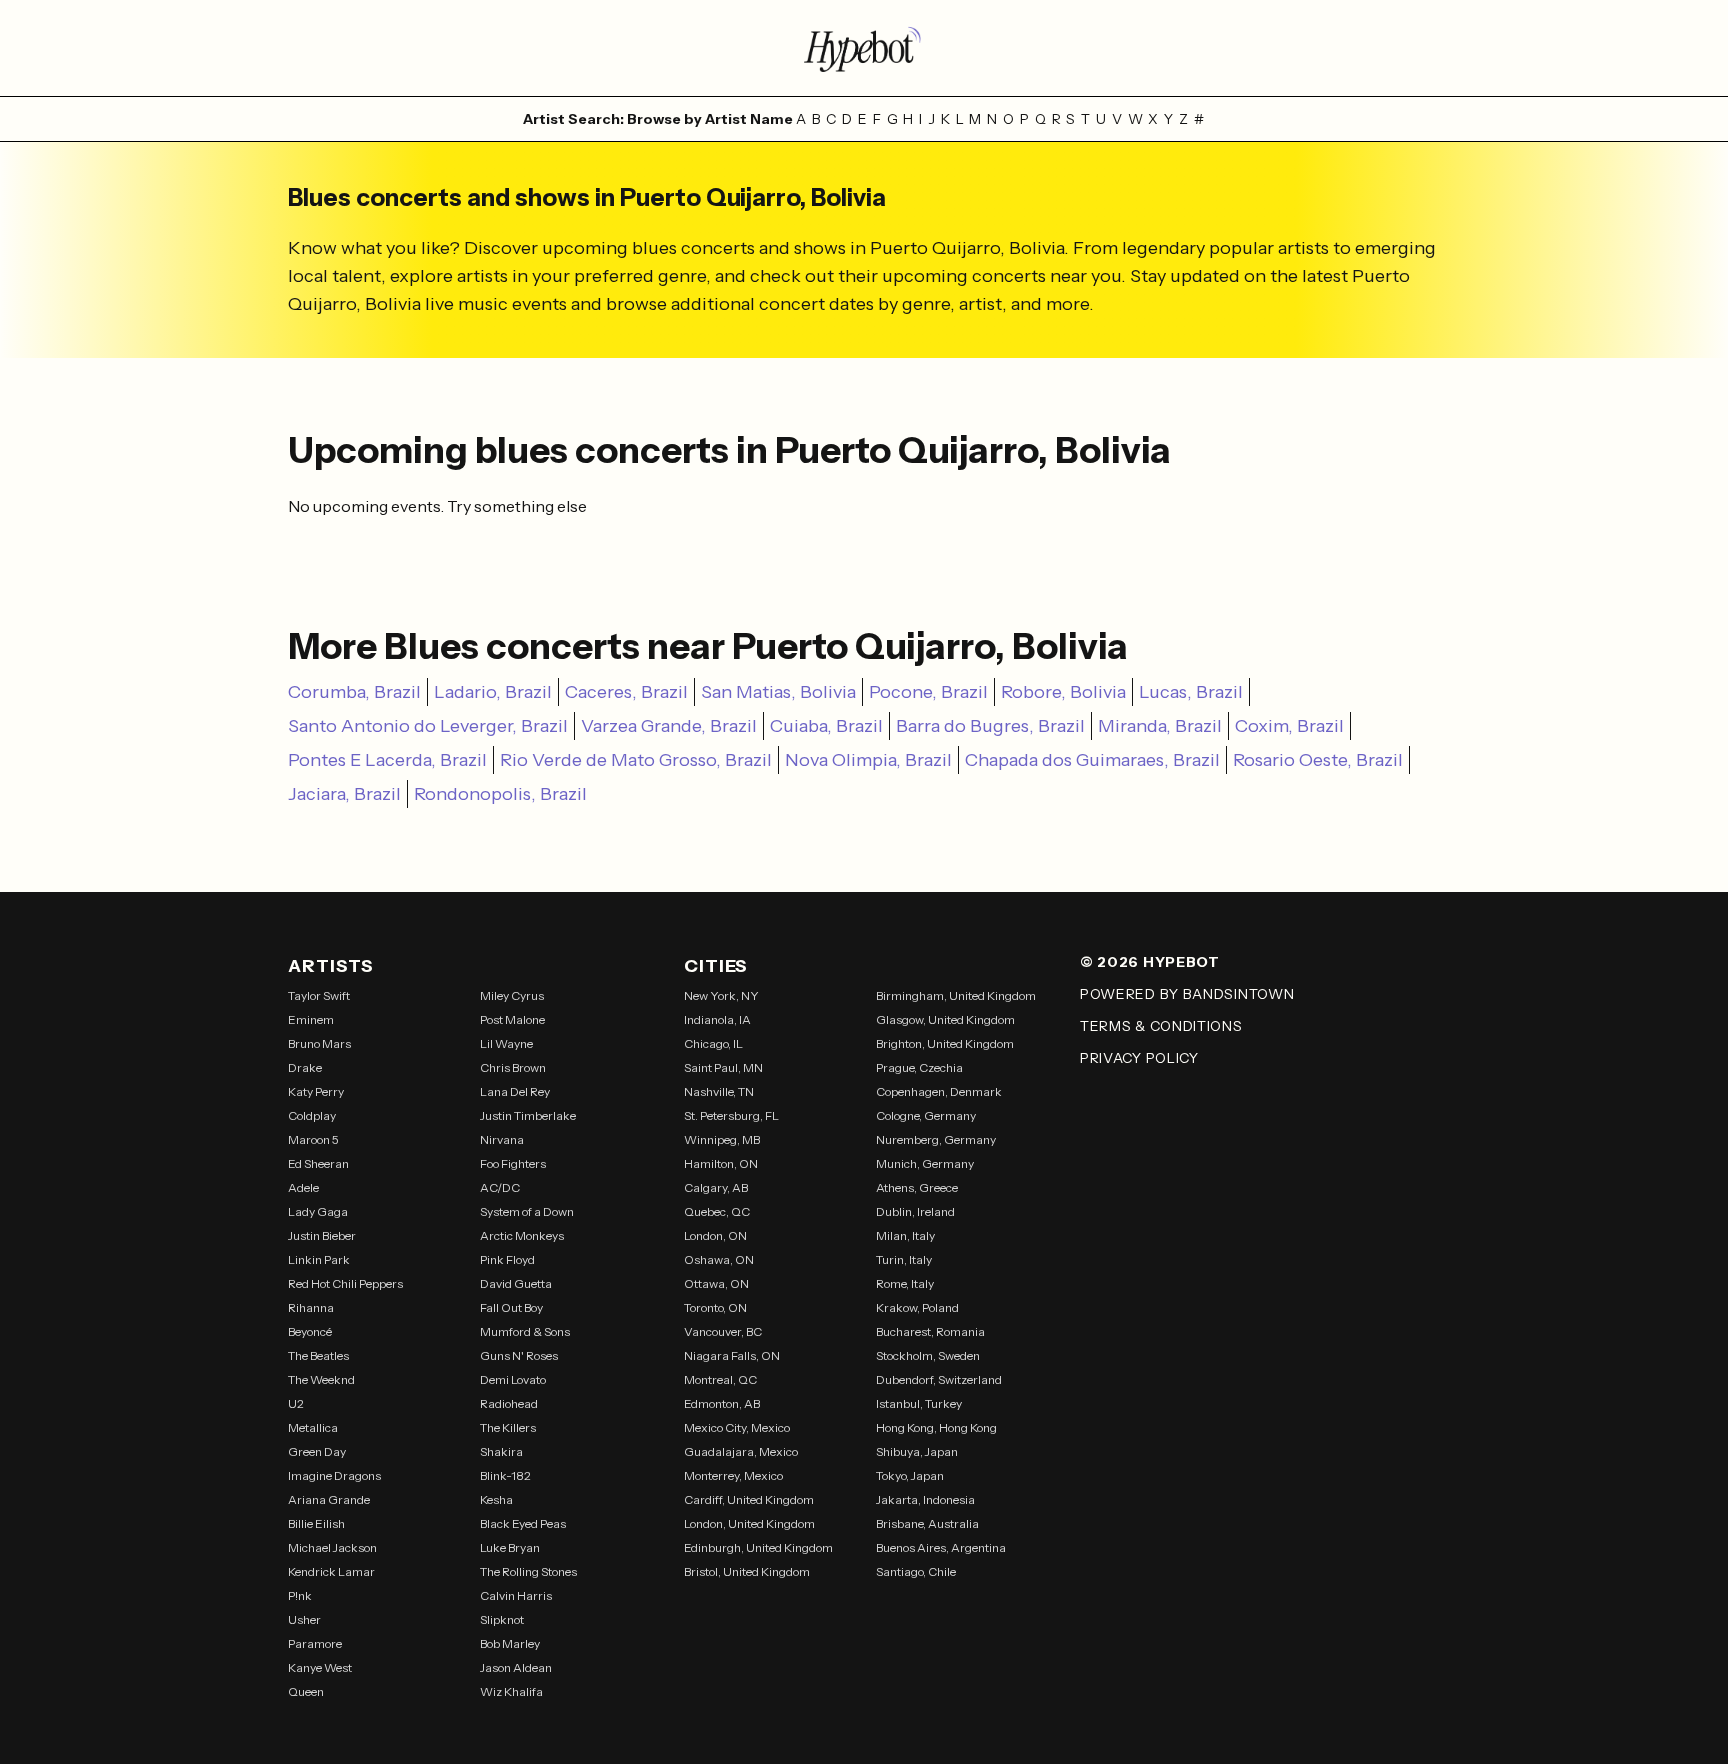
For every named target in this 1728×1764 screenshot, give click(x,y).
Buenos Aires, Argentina (941, 1547)
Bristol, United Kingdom (747, 1571)
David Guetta (516, 1283)
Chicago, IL (713, 1043)
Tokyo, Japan (910, 1475)
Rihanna (311, 1307)
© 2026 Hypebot (1150, 962)
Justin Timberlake (528, 1115)
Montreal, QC (720, 1379)
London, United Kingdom (749, 1523)
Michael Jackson (332, 1547)
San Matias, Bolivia (778, 692)
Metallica (313, 1427)
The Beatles (318, 1355)
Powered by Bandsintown (1187, 994)
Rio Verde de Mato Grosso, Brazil (636, 760)
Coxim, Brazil (1289, 726)
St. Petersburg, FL (731, 1115)
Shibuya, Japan (917, 1451)
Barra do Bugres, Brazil (990, 726)
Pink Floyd (507, 1259)
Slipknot (502, 1619)
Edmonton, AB (722, 1403)
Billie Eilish (316, 1523)
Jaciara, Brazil (344, 794)
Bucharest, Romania (930, 1331)
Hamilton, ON (721, 1163)
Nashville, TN (719, 1091)
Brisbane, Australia (927, 1523)
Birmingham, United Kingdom (956, 995)
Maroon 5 (313, 1139)
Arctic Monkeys (522, 1235)
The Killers (508, 1427)
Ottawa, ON (716, 1283)
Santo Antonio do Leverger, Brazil (428, 726)
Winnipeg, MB (722, 1139)
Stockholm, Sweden (928, 1355)
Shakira (501, 1451)
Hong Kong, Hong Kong (936, 1427)
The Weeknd (321, 1379)
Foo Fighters (513, 1163)
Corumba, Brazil (354, 692)
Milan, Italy (905, 1235)
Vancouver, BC (723, 1331)
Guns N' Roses (519, 1355)
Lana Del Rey (515, 1091)
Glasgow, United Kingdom (945, 1019)
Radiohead (509, 1403)
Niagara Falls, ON (732, 1355)
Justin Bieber (322, 1235)
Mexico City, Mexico (737, 1427)
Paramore (315, 1643)
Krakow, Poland (917, 1307)
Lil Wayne (506, 1043)
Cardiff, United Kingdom (749, 1499)
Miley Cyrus (512, 995)
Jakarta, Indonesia (925, 1499)
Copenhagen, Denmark (939, 1091)
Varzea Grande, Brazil (669, 726)
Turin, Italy (904, 1259)
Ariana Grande (329, 1499)
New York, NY (721, 995)
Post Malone (512, 1019)
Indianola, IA (717, 1019)
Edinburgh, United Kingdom (758, 1547)
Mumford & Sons (525, 1331)
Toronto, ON (715, 1307)
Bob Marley (510, 1643)
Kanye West (320, 1667)
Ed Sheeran (318, 1163)
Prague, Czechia (919, 1067)
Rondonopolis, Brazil (500, 794)
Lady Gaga (318, 1211)
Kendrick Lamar (331, 1571)
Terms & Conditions (1161, 1026)
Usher (304, 1619)
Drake (305, 1067)
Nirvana (502, 1139)
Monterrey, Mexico (733, 1475)
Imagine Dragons (334, 1475)
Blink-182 (505, 1475)
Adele (303, 1187)
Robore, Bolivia (1063, 692)
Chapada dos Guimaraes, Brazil (1092, 760)
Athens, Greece (917, 1187)
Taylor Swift (319, 995)
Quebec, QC (717, 1211)
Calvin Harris (516, 1595)
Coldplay (312, 1115)
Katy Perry (316, 1091)
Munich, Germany (925, 1163)
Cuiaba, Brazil (826, 726)
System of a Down (527, 1211)
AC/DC (500, 1187)
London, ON (715, 1235)
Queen (306, 1691)
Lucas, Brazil (1191, 692)
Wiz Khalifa (511, 1691)
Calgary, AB (716, 1187)
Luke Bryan (510, 1547)
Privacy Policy (1139, 1058)
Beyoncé (310, 1331)
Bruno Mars (319, 1043)
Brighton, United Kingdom (945, 1043)
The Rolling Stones (528, 1571)
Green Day (317, 1451)
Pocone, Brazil (928, 692)
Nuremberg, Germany (936, 1139)
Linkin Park (319, 1259)
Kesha (496, 1499)
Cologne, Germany (926, 1115)
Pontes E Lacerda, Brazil (387, 760)
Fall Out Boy (511, 1307)
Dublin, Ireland (915, 1211)
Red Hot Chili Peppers (345, 1283)
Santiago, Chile (916, 1571)
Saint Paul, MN (723, 1067)
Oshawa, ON (719, 1259)
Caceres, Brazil (626, 692)
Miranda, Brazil (1160, 726)
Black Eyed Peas (523, 1523)
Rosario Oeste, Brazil (1318, 760)
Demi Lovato (513, 1379)
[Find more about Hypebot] (864, 48)
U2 (296, 1403)
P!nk (300, 1595)
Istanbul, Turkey (919, 1403)
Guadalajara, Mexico (741, 1451)
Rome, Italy (905, 1283)
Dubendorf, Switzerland (939, 1379)
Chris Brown (513, 1067)
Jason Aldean (516, 1667)
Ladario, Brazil (493, 692)
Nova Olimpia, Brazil (868, 760)
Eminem (311, 1019)
